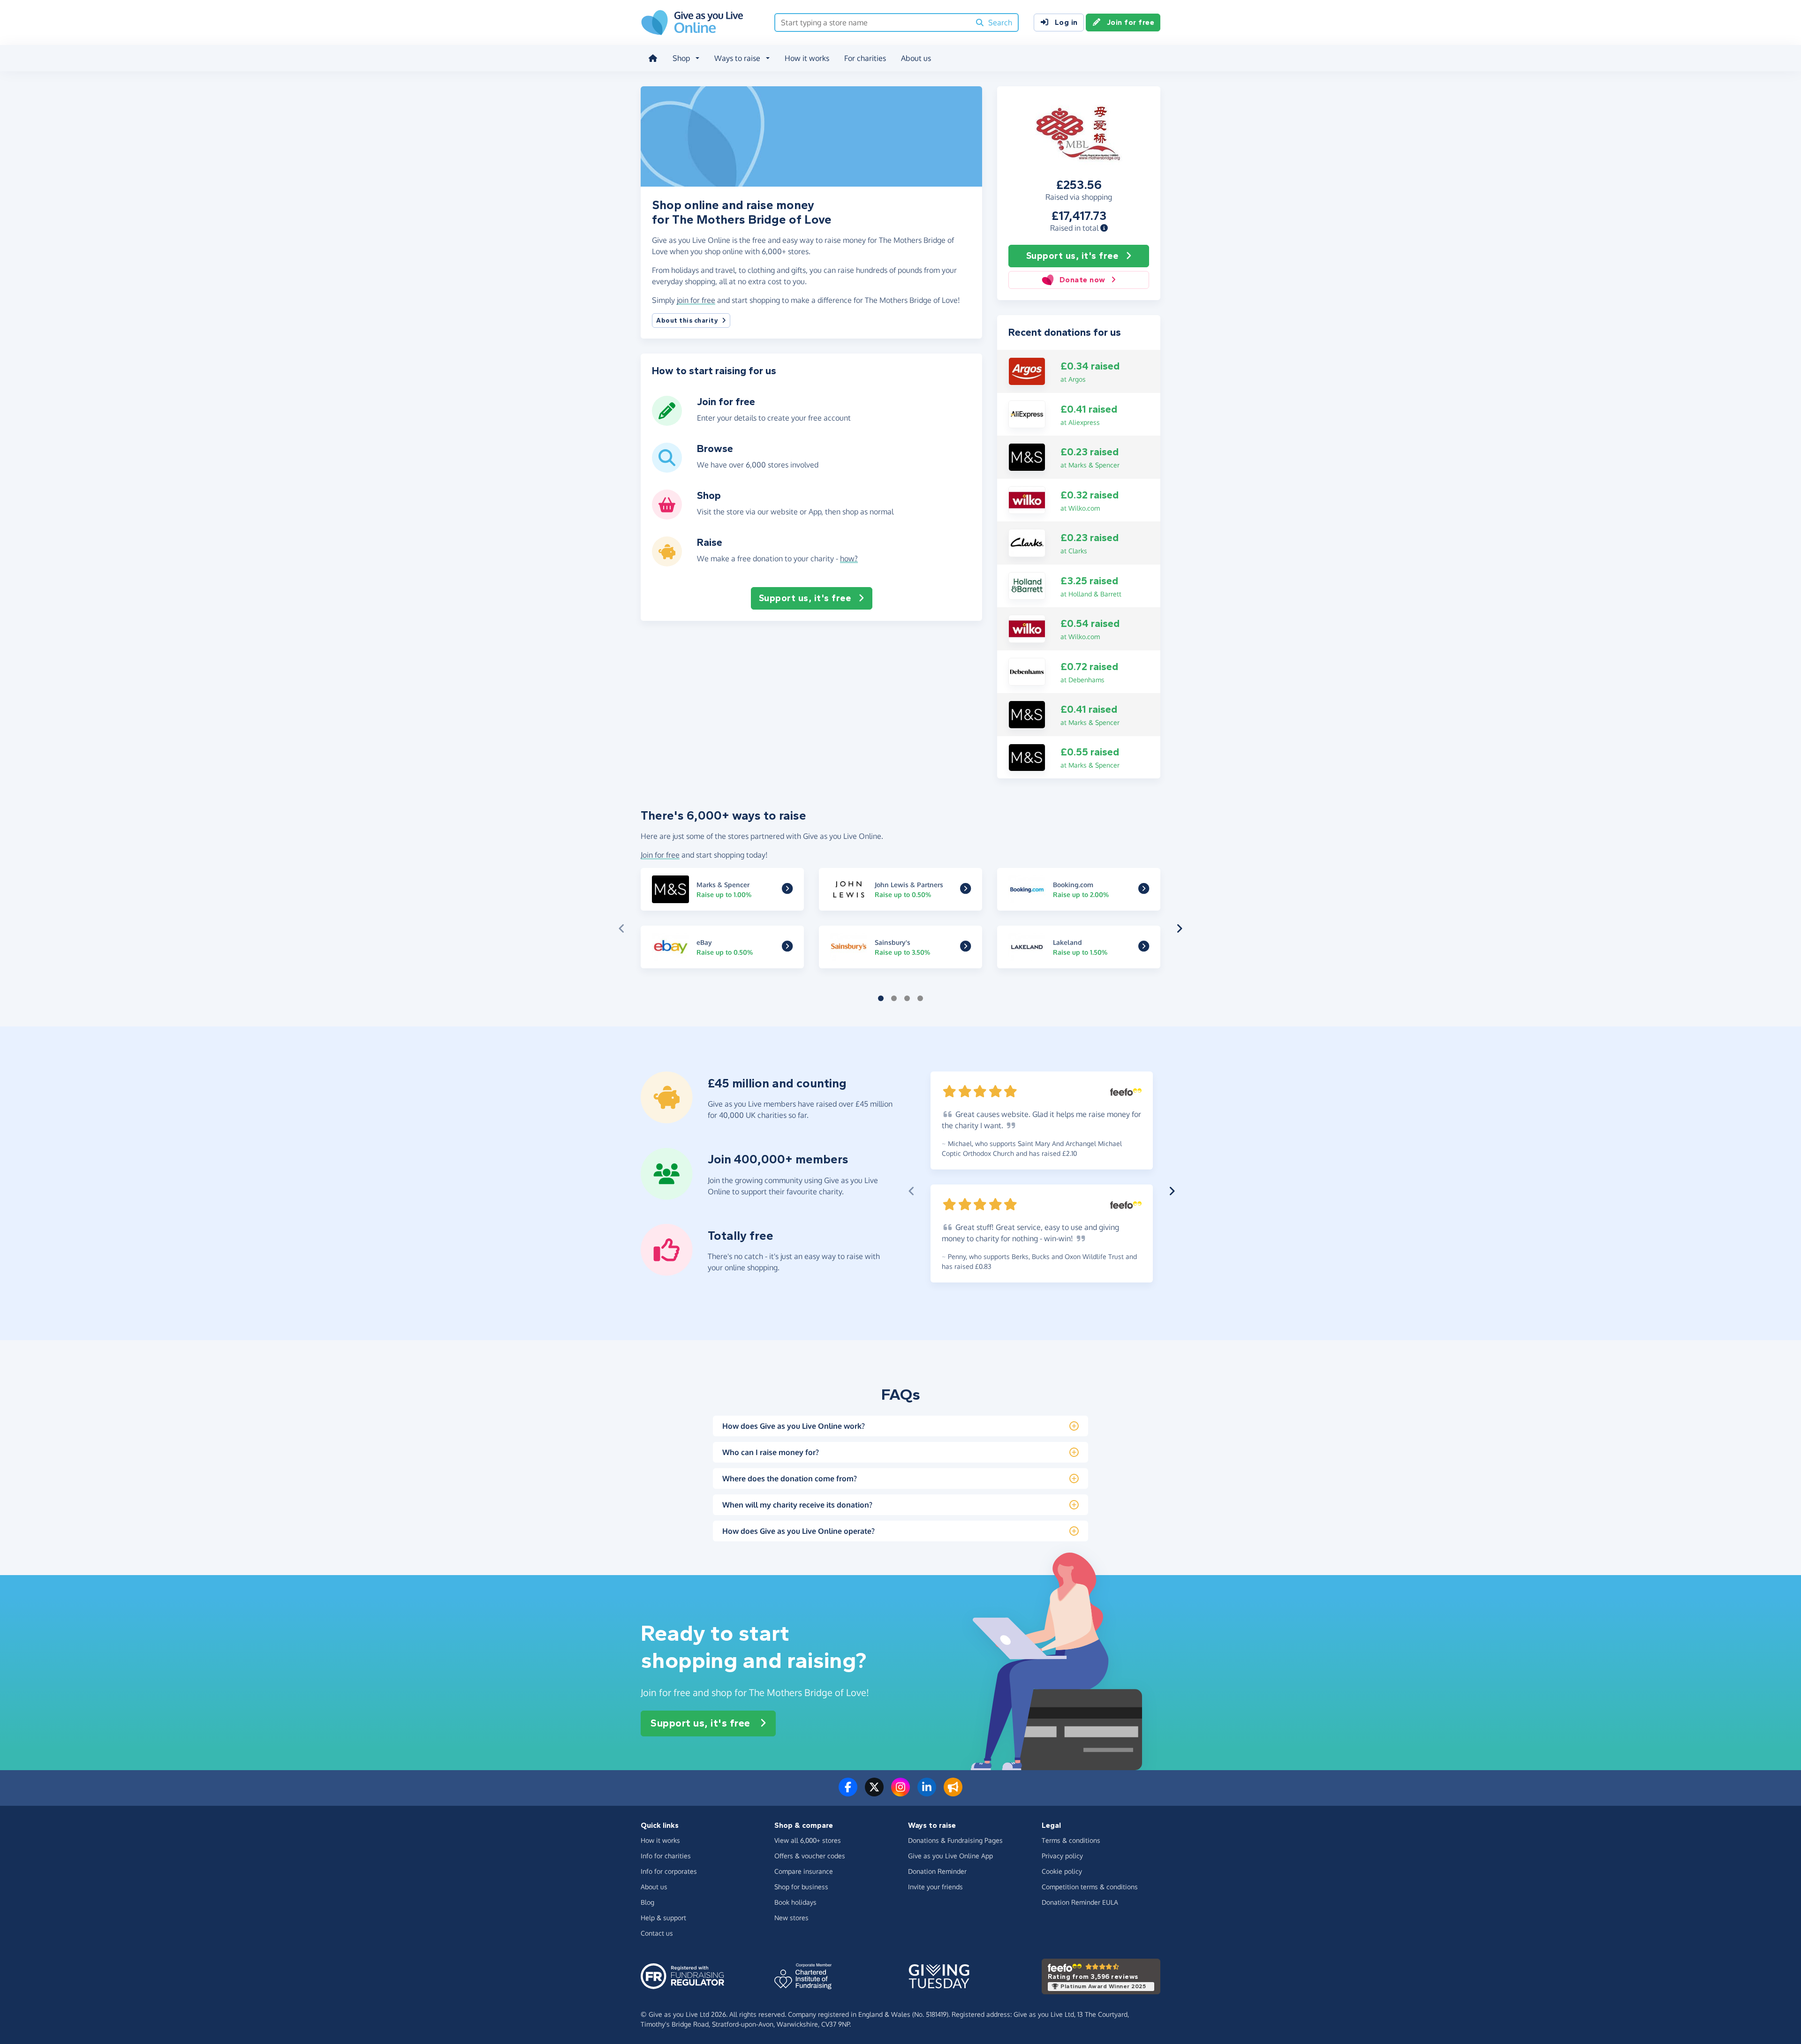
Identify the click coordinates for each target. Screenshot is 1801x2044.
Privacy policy (1062, 1856)
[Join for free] (667, 422)
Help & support (663, 1918)
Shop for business (801, 1887)
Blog (647, 1902)
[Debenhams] (1027, 671)
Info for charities (666, 1856)
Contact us (657, 1933)
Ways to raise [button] (737, 58)
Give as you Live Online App (950, 1856)
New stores (791, 1918)
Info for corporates (669, 1871)
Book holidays (795, 1902)
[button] (1104, 228)
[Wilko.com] (1027, 499)
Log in (1066, 22)
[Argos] (1027, 370)
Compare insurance (804, 1871)
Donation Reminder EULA (1080, 1902)
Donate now (1082, 280)
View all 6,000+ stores (808, 1840)
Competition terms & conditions (1090, 1887)
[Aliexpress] (1027, 414)
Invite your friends (935, 1887)
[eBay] (787, 948)
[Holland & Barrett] (1027, 585)
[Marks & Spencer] (1027, 456)
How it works (807, 58)
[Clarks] (1027, 542)
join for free (696, 300)
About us (916, 58)
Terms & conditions (1071, 1840)
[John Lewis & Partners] (965, 890)
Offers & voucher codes (810, 1856)
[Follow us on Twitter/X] (874, 1793)
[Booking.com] (1144, 890)
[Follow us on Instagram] (900, 1793)
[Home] (653, 58)
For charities (865, 58)
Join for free (1131, 22)
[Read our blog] (953, 1793)
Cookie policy (1062, 1871)
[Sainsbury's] (965, 948)
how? (849, 558)
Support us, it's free (1072, 256)
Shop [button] (681, 58)
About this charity (687, 321)
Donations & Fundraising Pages (955, 1840)
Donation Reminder (937, 1871)
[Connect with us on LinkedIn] (927, 1793)
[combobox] (873, 23)
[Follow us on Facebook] (848, 1793)
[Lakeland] (1144, 948)
